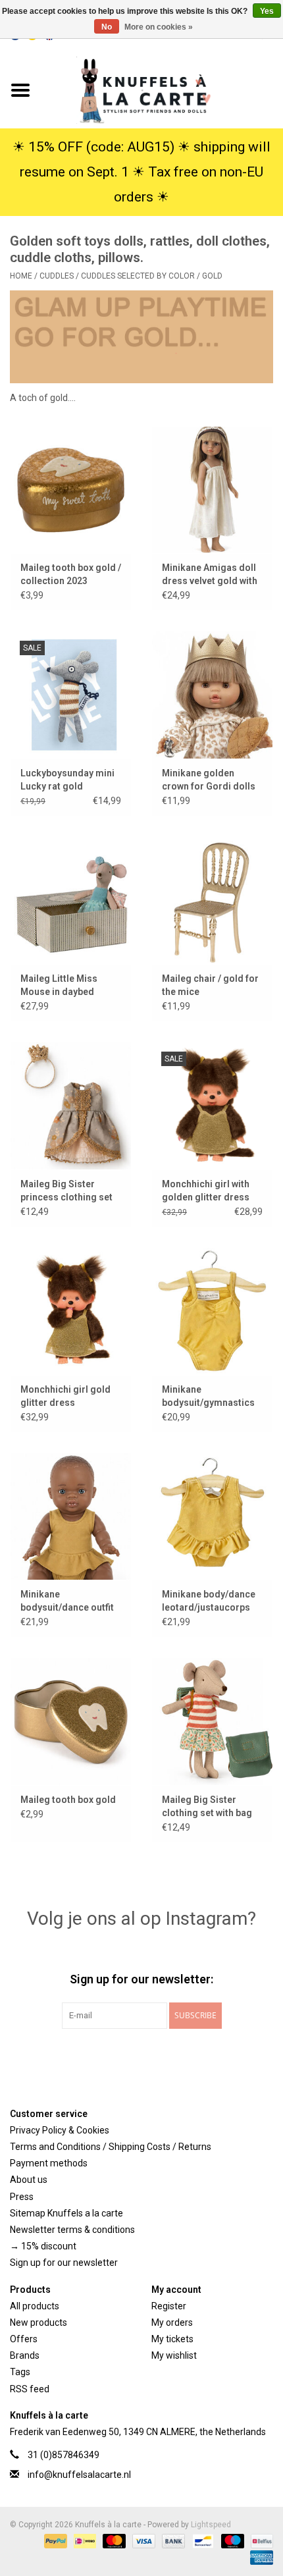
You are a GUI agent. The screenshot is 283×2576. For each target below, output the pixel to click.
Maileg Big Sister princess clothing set (66, 1191)
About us (29, 2180)
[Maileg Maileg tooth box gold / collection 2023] (71, 490)
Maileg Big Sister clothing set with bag (207, 1806)
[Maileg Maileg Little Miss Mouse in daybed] (71, 900)
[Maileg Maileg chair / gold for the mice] (212, 900)
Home (21, 276)
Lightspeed (211, 2525)
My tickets (172, 2339)
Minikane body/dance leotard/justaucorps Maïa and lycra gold (209, 1601)
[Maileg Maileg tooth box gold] (71, 1721)
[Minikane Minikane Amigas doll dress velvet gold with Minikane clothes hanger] (212, 490)
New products (39, 2322)
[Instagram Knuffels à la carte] (211, 2056)
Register (169, 2306)
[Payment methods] (54, 2541)
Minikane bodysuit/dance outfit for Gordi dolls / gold (67, 1601)
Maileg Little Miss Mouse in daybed (59, 985)
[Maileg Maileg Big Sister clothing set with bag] (212, 1721)
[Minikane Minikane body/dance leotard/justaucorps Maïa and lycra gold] (212, 1516)
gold (212, 276)
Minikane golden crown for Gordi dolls (209, 780)
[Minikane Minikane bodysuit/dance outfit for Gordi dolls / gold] (71, 1516)
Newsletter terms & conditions (72, 2230)
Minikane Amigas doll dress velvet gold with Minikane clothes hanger (210, 575)
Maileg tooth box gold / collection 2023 (71, 574)
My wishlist (174, 2355)
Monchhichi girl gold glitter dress (65, 1396)
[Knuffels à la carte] (162, 90)
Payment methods (49, 2163)
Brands (25, 2355)
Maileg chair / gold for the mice (210, 985)
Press (22, 2197)
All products (35, 2306)
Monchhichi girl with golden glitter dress (206, 1191)
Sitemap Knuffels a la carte (66, 2213)
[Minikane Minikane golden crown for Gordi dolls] (212, 695)
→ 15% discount (43, 2246)
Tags (20, 2372)
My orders (172, 2322)
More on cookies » (159, 27)
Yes (267, 11)
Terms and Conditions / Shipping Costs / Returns (111, 2147)
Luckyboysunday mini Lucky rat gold (67, 780)
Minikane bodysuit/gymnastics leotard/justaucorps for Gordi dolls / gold (208, 1397)
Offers (24, 2339)
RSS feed (30, 2389)
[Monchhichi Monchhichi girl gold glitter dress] (71, 1311)
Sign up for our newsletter (64, 2263)
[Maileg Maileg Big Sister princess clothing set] (71, 1106)
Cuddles (57, 276)
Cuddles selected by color (138, 276)
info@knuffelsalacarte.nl (79, 2475)
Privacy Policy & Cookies (60, 2130)
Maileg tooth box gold (68, 1800)
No (107, 27)
